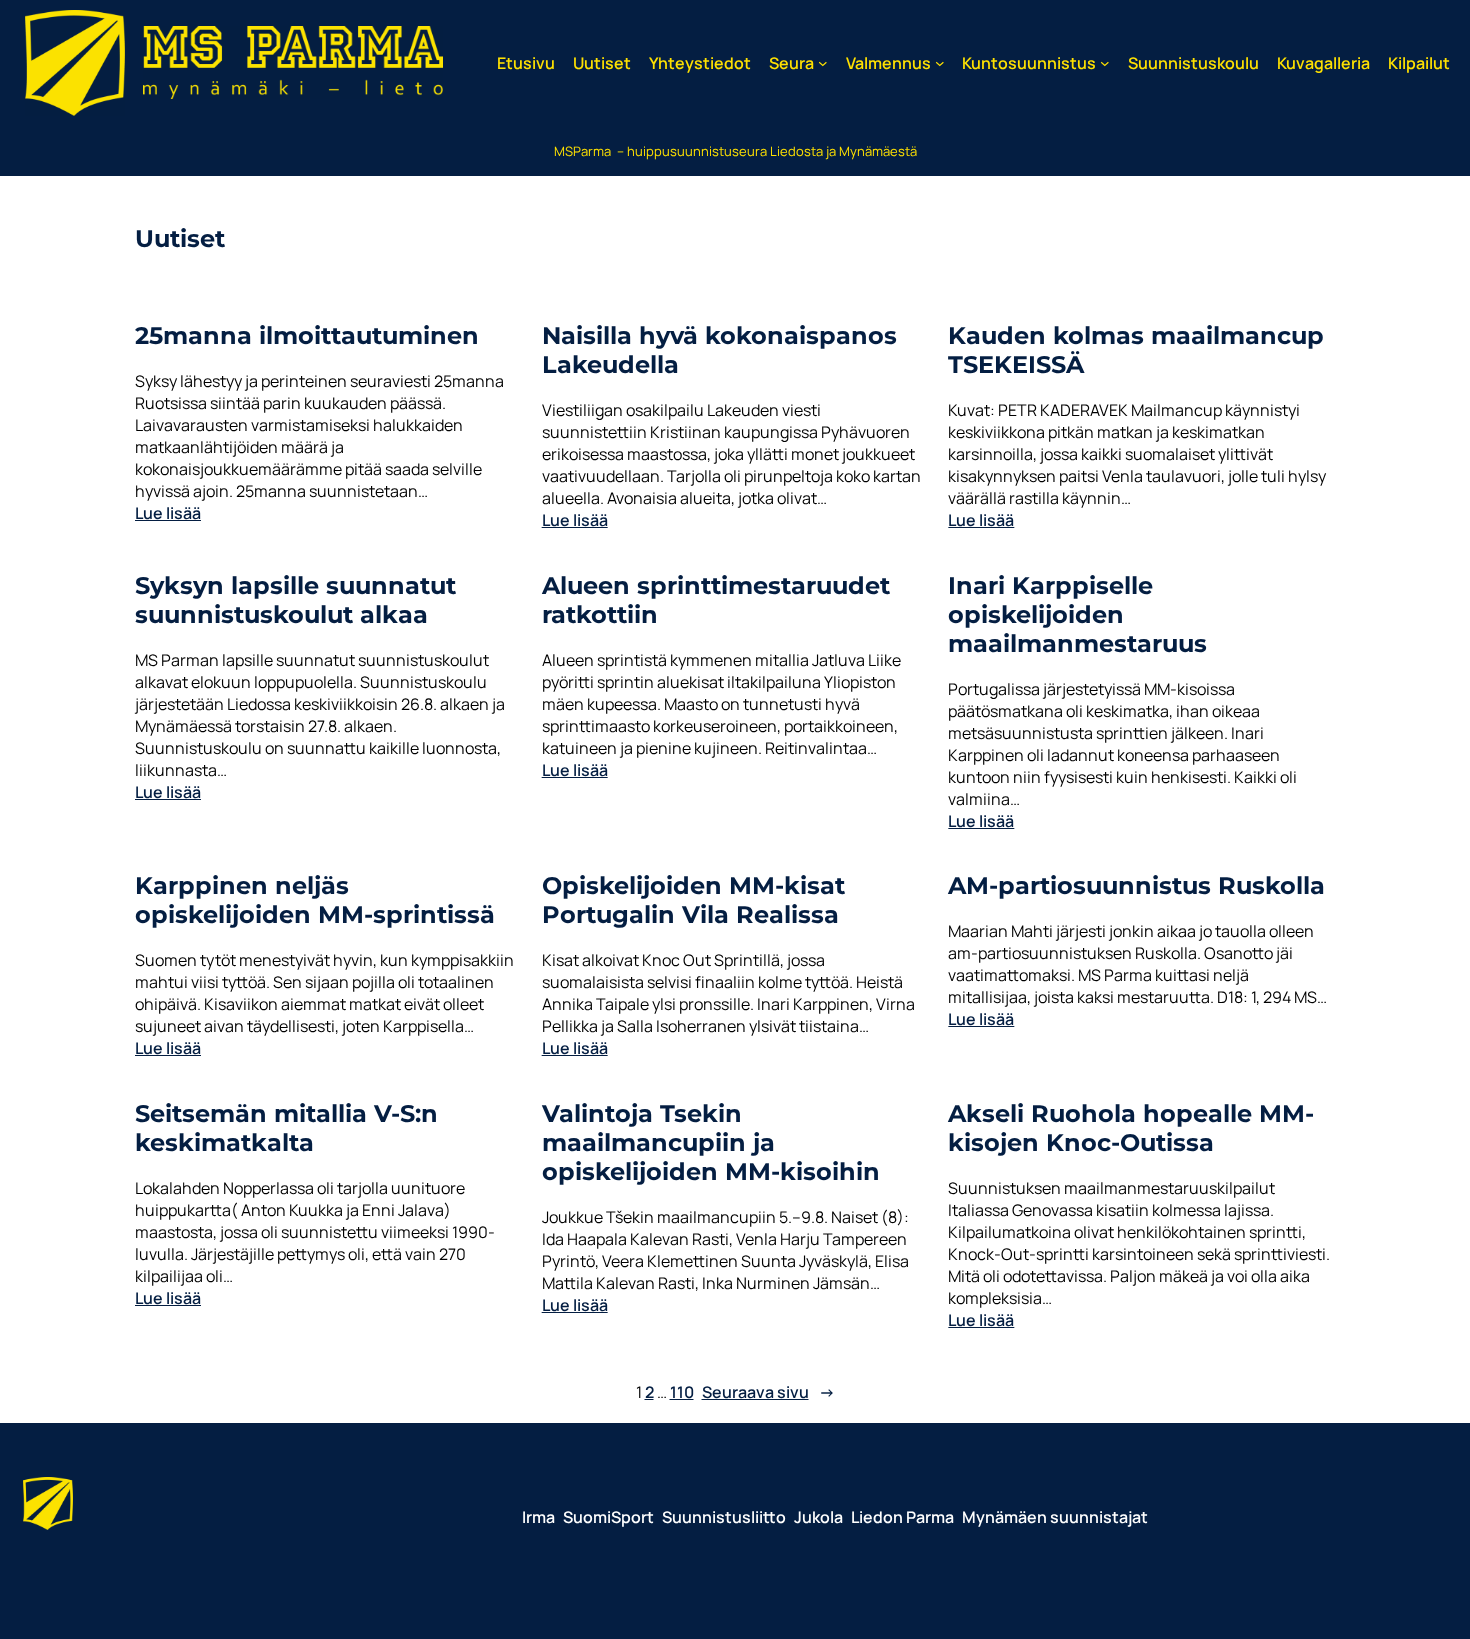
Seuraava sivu (768, 1392)
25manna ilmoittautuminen (307, 335)
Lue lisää (168, 513)
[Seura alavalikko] (823, 63)
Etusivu (526, 63)
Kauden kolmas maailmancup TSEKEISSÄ (1136, 350)
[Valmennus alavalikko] (940, 63)
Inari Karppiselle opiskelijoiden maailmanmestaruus (1077, 614)
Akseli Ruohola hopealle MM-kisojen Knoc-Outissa (1131, 1128)
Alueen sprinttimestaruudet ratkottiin (716, 600)
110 (682, 1392)
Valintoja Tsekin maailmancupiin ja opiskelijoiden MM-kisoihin (711, 1142)
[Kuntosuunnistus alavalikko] (1105, 63)
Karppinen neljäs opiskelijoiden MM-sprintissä (315, 900)
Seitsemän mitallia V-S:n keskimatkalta (286, 1128)
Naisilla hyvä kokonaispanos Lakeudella (719, 350)
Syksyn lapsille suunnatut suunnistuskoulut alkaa (295, 600)
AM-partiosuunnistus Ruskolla (1136, 885)
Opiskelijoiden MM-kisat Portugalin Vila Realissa (693, 900)
